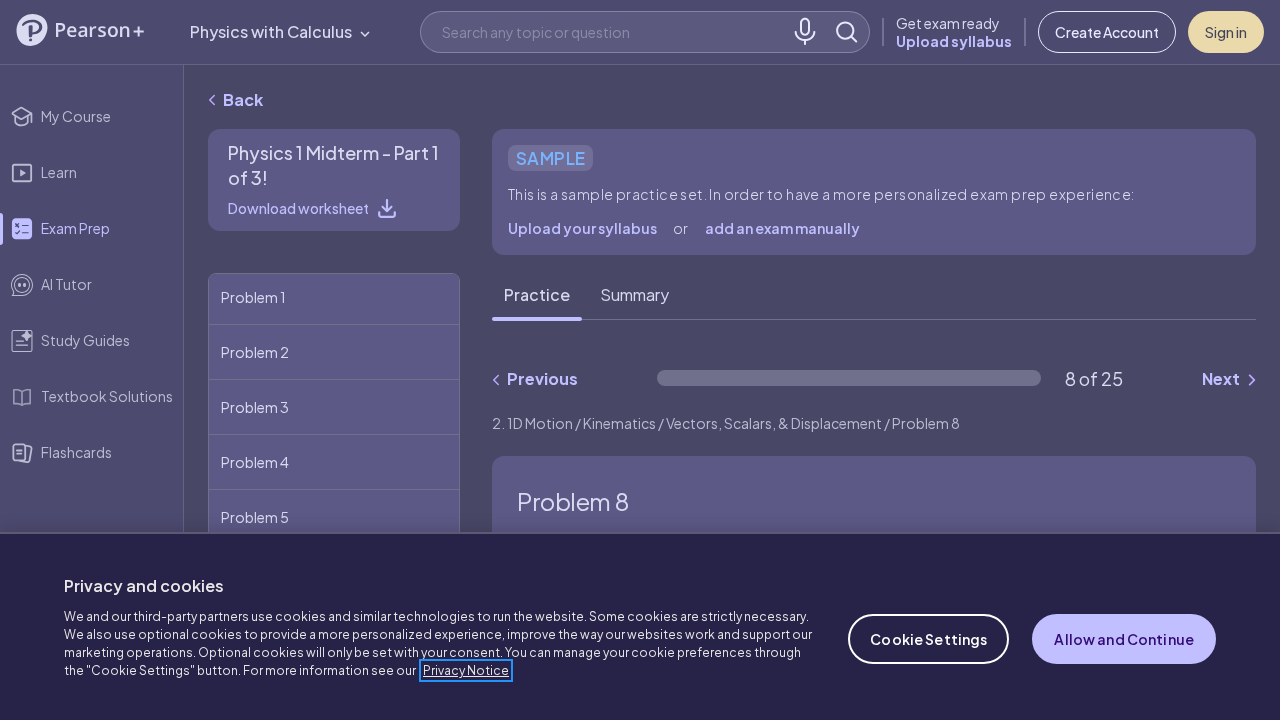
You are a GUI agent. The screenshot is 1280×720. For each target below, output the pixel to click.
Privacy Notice (466, 670)
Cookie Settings (928, 639)
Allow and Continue (1124, 639)
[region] (640, 626)
